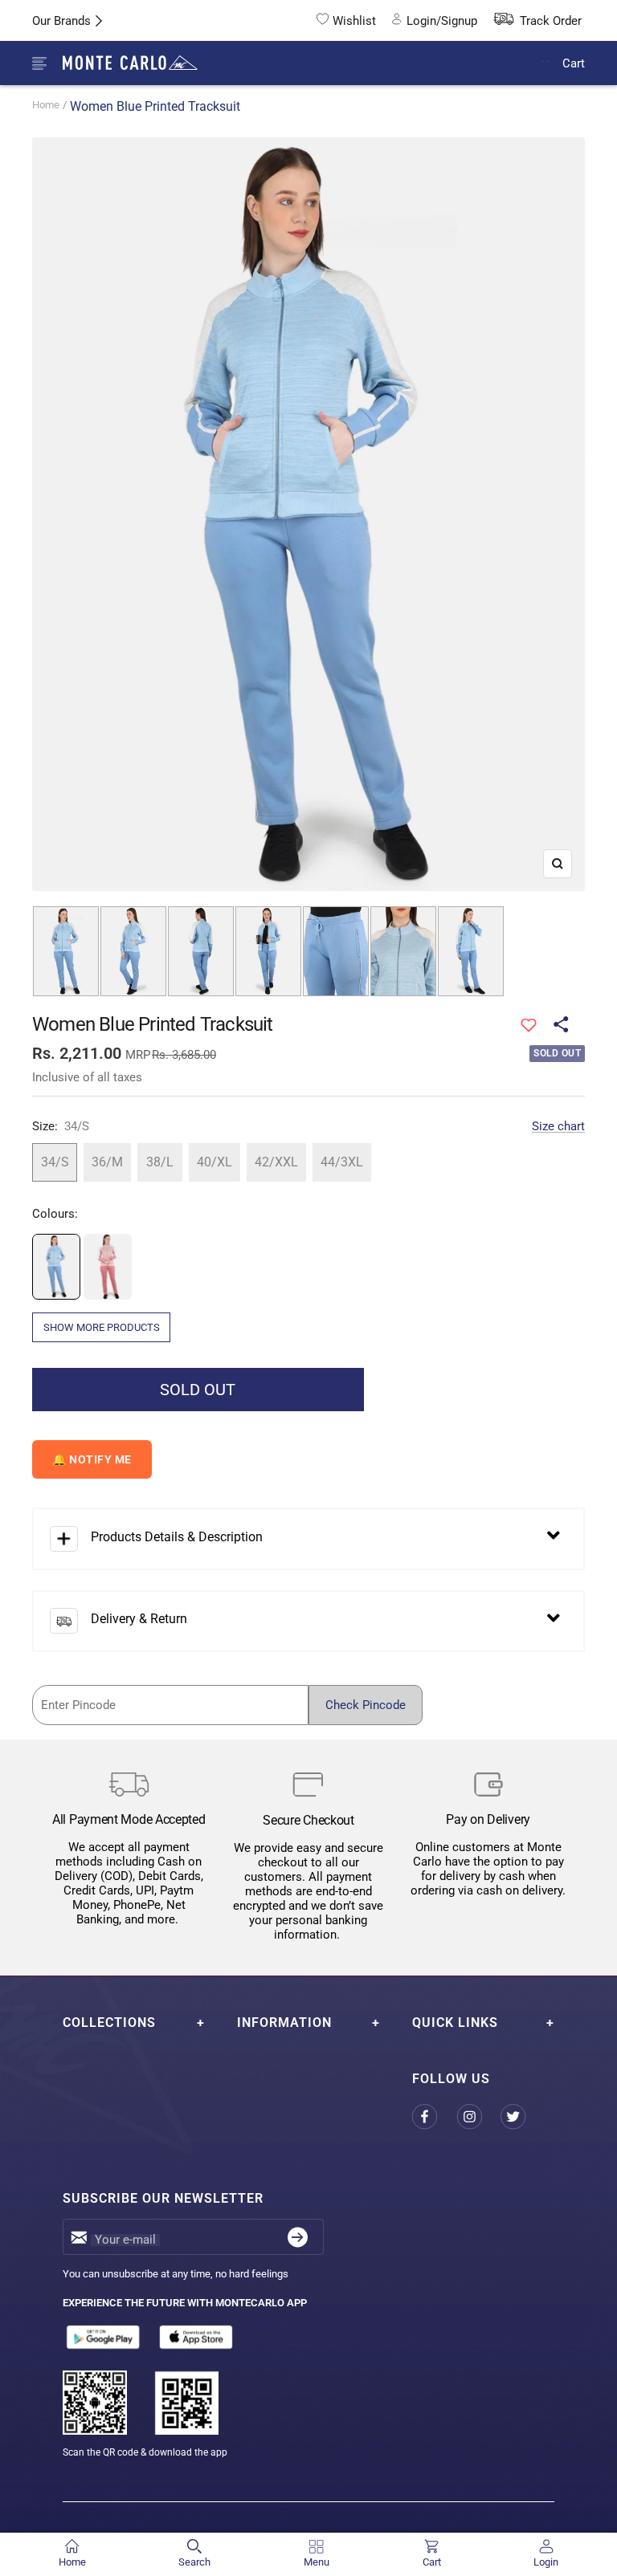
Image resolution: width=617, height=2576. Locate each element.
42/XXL (276, 1162)
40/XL (215, 1162)
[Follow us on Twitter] (523, 2117)
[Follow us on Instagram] (478, 2117)
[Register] (298, 2237)
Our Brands (61, 21)
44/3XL (342, 1162)
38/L (160, 1162)
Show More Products (102, 1327)
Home (46, 105)
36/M (107, 1162)
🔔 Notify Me (92, 1459)
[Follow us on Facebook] (434, 2117)
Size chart (558, 1126)
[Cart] (546, 63)
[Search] (508, 64)
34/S (55, 1162)
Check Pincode (366, 1705)
